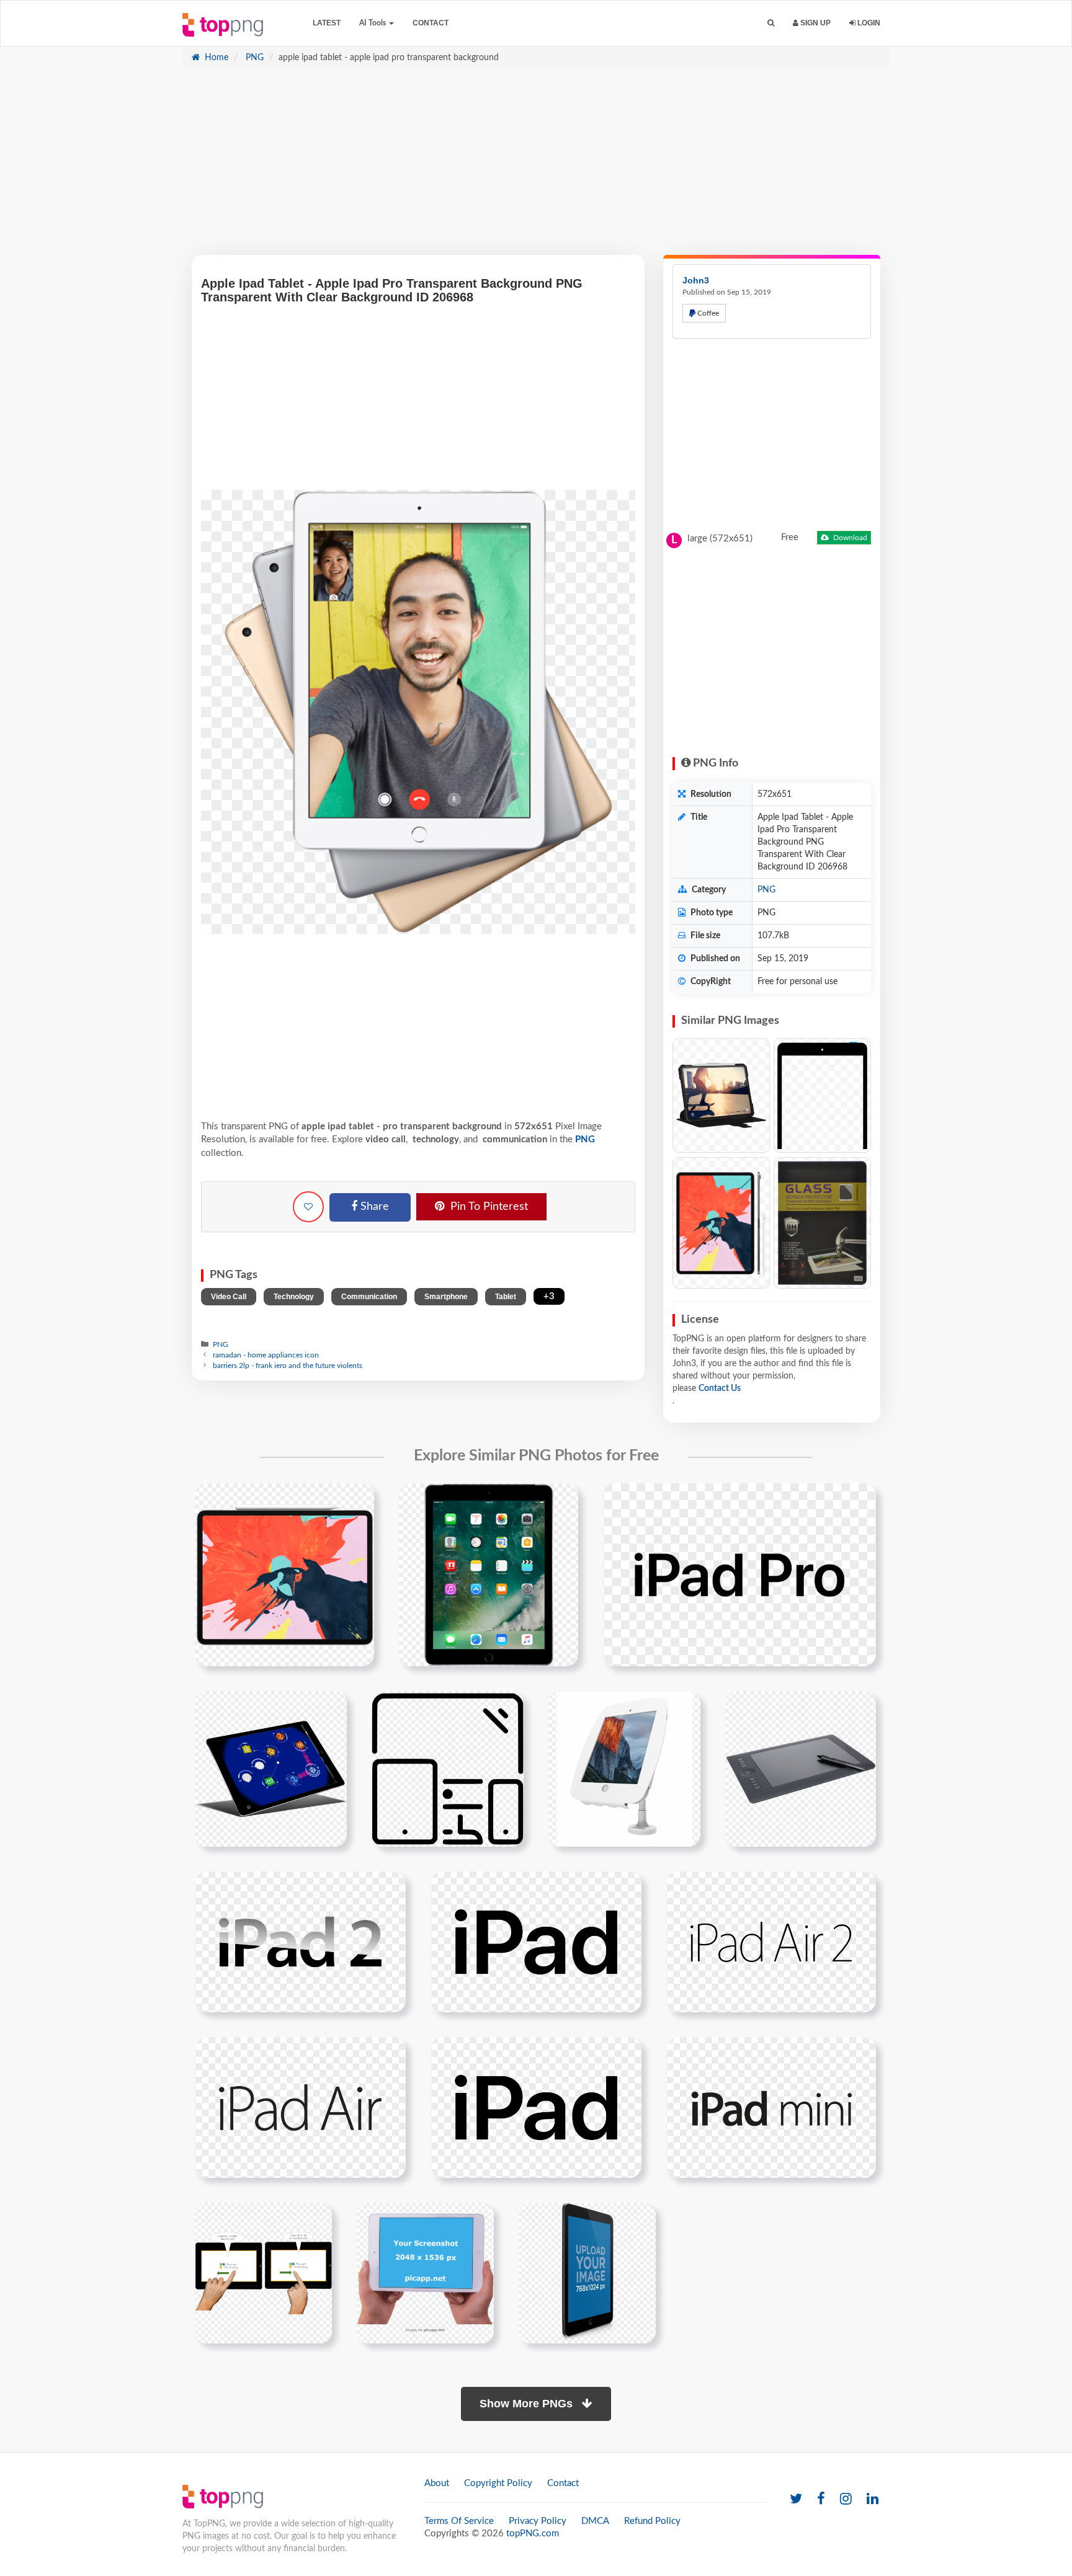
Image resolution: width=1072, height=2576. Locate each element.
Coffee (707, 313)
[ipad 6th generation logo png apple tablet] (536, 1942)
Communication (369, 1297)
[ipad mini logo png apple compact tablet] (771, 2107)
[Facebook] (821, 2499)
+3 (549, 1296)
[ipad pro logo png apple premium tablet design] (739, 1574)
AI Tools (373, 23)
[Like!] (308, 1207)
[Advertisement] (536, 168)
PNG (253, 58)
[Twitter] (796, 2499)
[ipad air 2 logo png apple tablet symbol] (771, 1942)
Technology (294, 1297)
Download (849, 538)
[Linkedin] (873, 2499)
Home (215, 58)
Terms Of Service (459, 2521)
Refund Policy (652, 2521)
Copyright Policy (498, 2483)
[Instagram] (846, 2499)
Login (868, 23)
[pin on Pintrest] (357, 1500)
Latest (327, 23)
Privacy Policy (538, 2521)
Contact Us (720, 1388)
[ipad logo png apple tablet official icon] (536, 2107)
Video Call (229, 1297)
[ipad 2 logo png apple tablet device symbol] (300, 1942)
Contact (431, 23)
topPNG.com (533, 2534)
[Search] (771, 23)
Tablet (506, 1297)
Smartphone (446, 1297)
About (437, 2483)
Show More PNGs (528, 2404)
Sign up (815, 23)
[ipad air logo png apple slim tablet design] (300, 2107)
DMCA (595, 2521)
